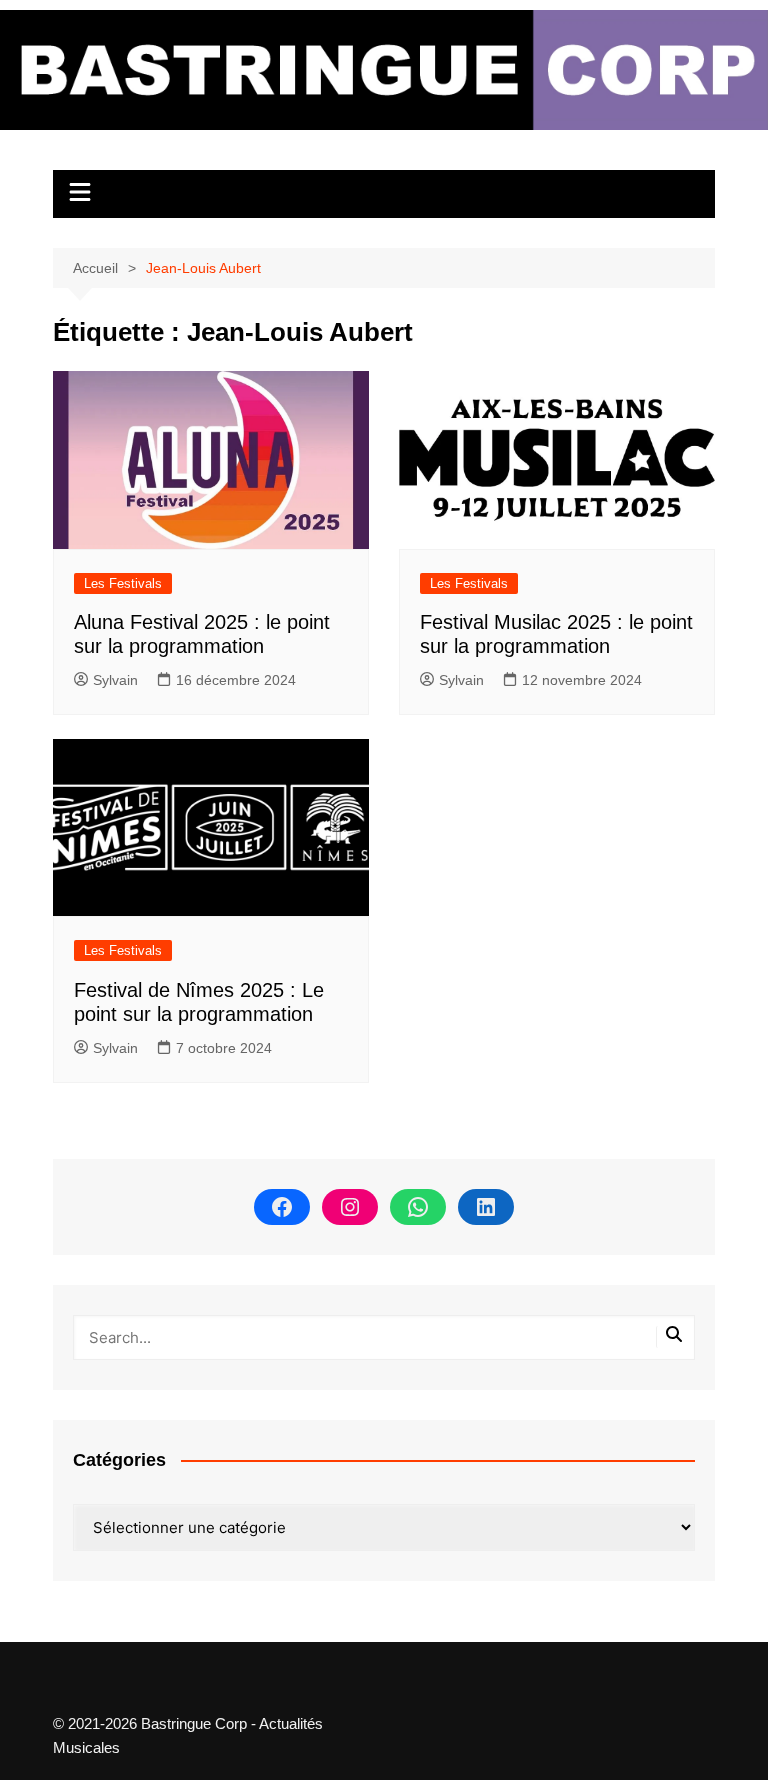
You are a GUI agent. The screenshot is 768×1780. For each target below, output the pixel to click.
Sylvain (115, 680)
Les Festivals (123, 583)
